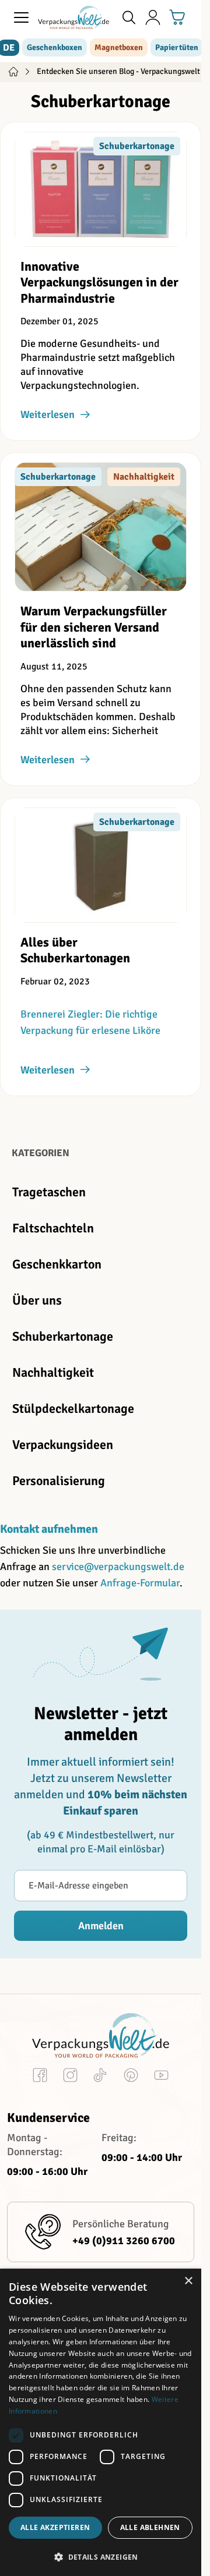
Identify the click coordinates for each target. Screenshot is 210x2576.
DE (9, 48)
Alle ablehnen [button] (150, 2527)
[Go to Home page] (73, 17)
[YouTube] (161, 2077)
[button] (101, 2557)
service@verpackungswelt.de (118, 1567)
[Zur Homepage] (13, 72)
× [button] (188, 2281)
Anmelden (101, 1926)
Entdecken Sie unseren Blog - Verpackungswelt (118, 71)
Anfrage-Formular (140, 1583)
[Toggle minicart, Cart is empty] (177, 17)
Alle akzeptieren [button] (55, 2527)
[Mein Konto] (153, 17)
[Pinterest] (131, 2077)
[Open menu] (21, 17)
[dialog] (101, 2422)
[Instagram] (70, 2077)
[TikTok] (101, 2077)
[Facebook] (40, 2077)
